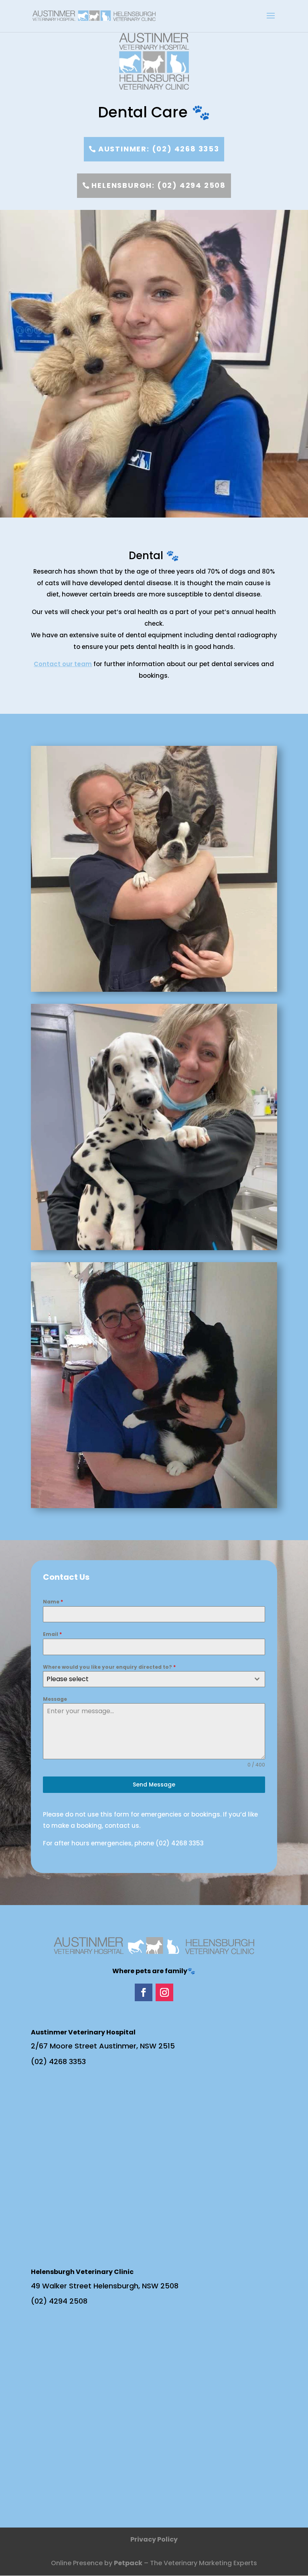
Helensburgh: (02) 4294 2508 (159, 185)
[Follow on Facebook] (144, 1992)
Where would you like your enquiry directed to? (109, 1667)
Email (52, 1634)
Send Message (154, 1784)
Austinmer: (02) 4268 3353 (159, 149)
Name (53, 1602)
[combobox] (154, 1679)
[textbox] (146, 1679)
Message (55, 1699)
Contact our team (63, 664)
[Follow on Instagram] (164, 1992)
